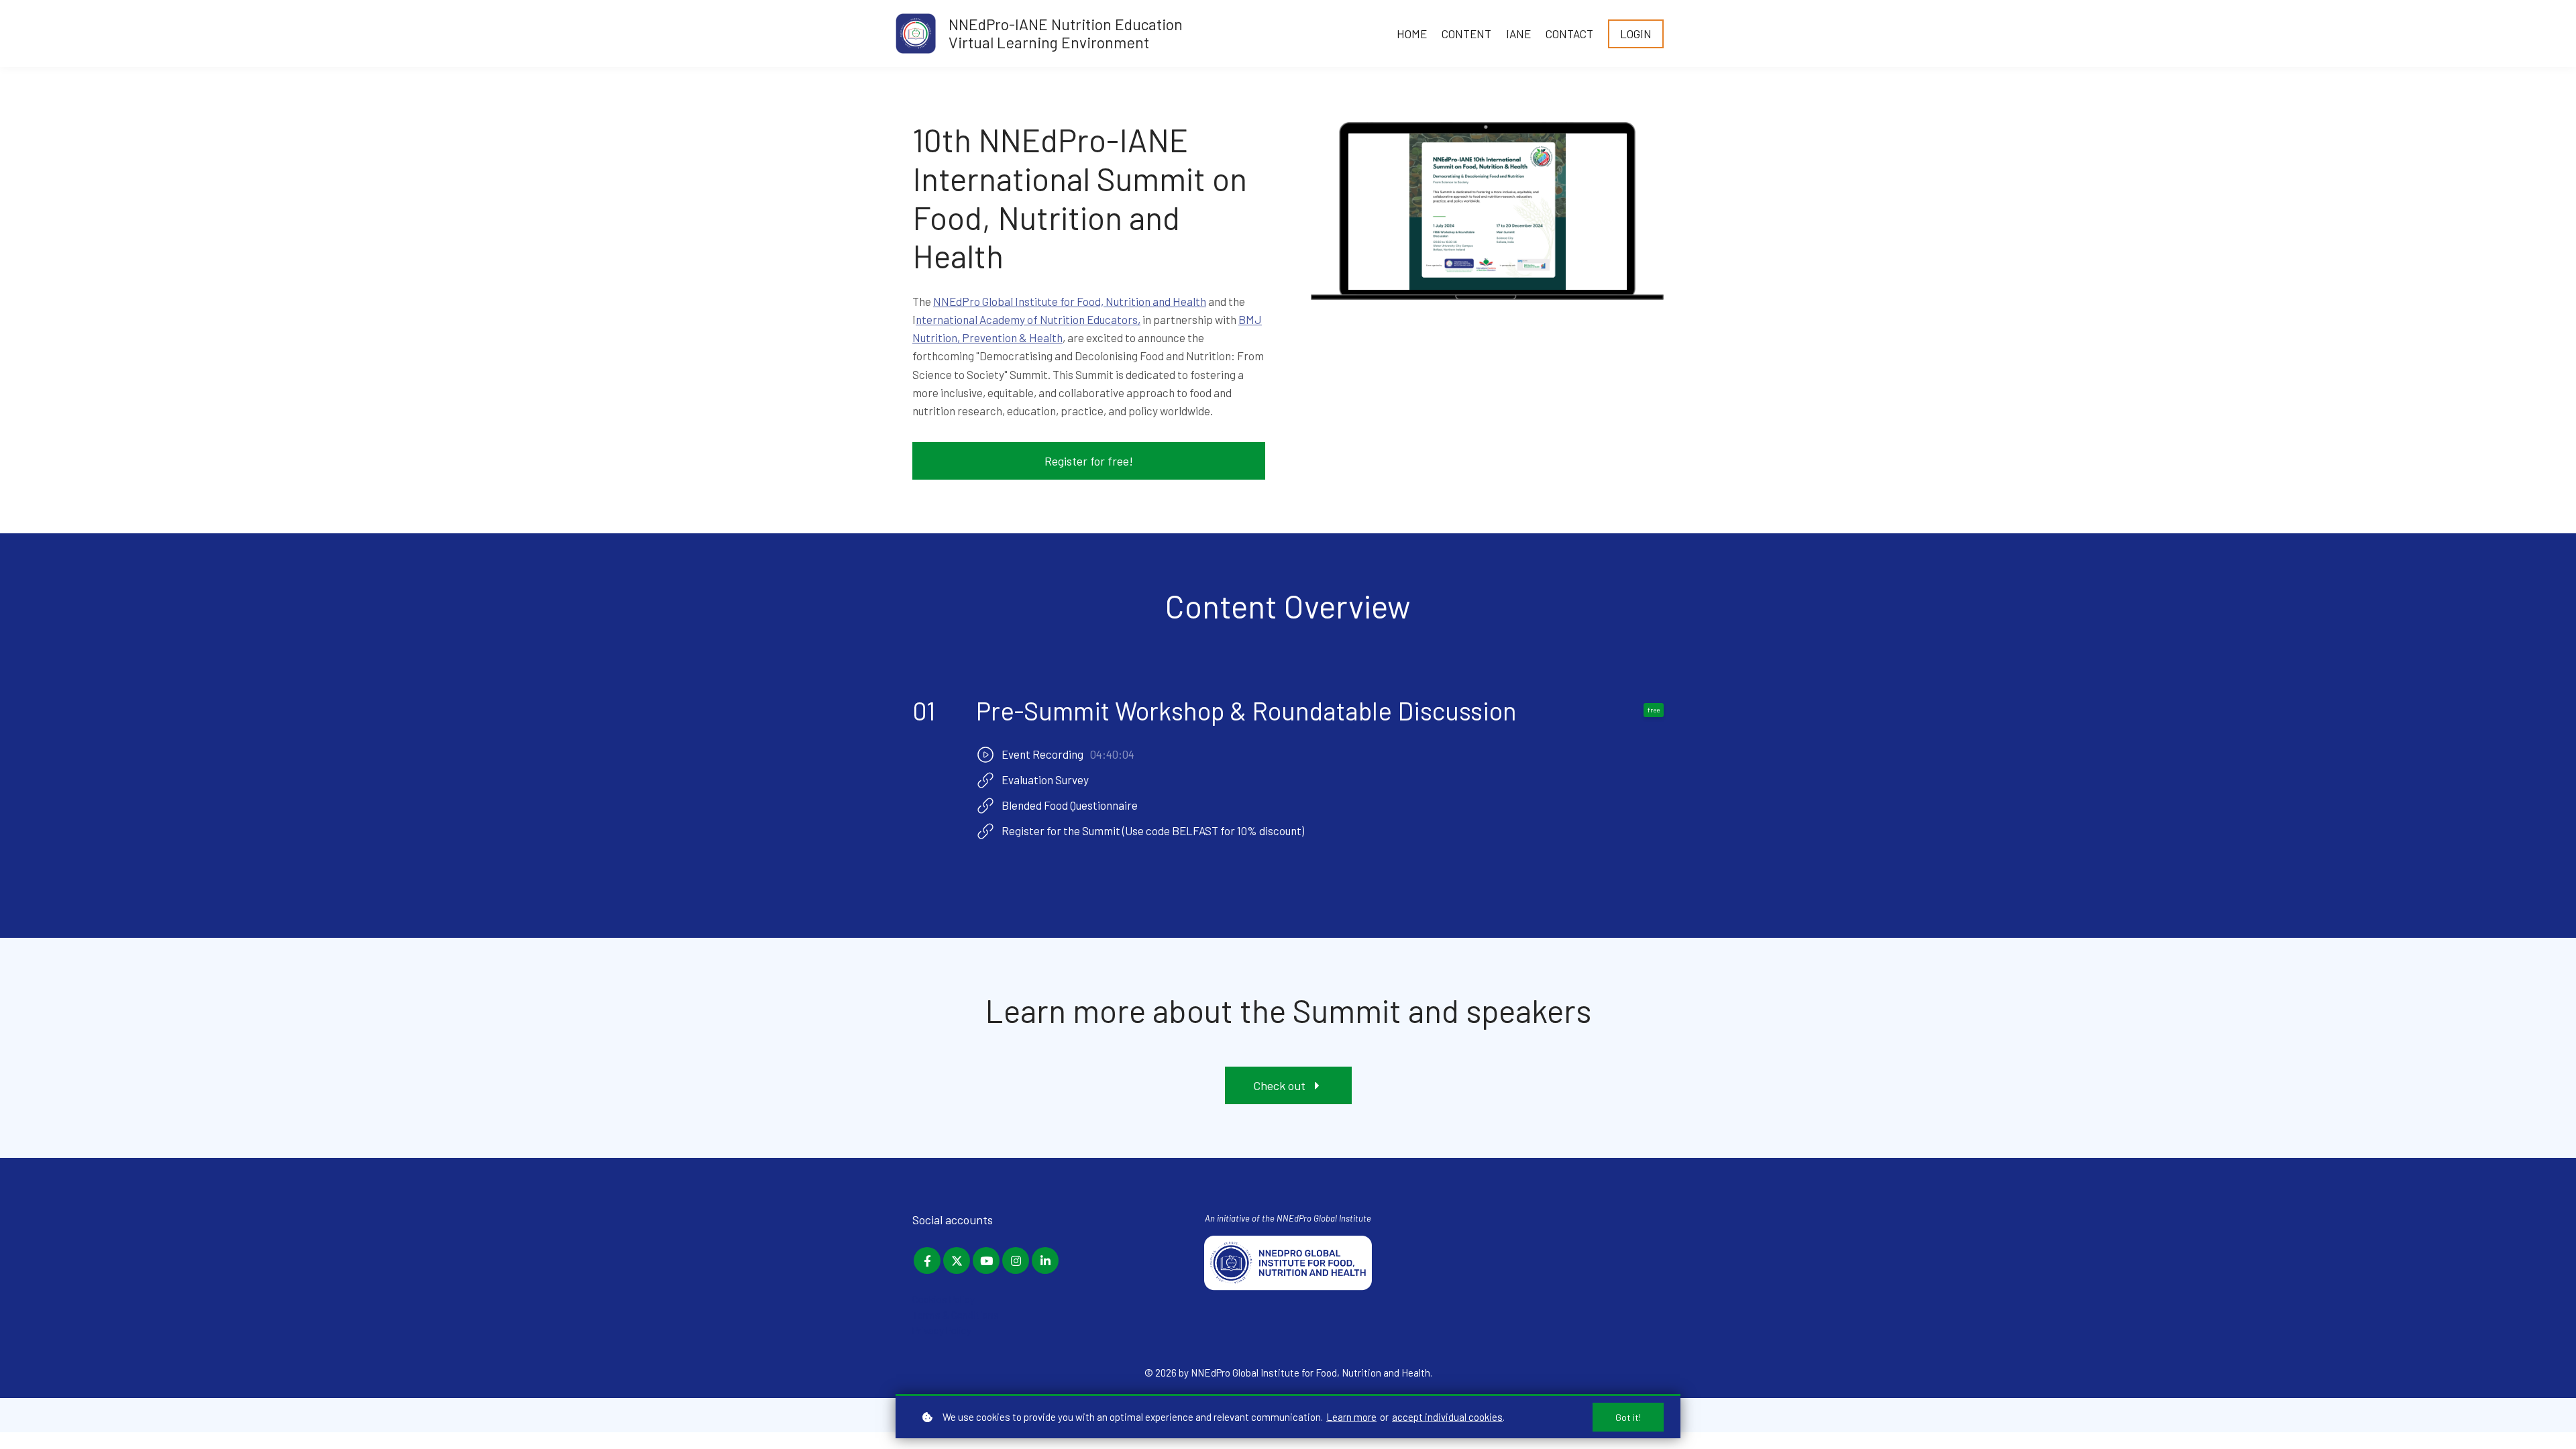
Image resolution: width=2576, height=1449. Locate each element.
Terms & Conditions (956, 1315)
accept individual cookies (1447, 1417)
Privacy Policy (942, 1330)
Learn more (1351, 1417)
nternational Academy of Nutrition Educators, (1028, 319)
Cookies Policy (944, 1299)
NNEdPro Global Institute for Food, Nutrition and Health (1070, 301)
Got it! (1628, 1417)
